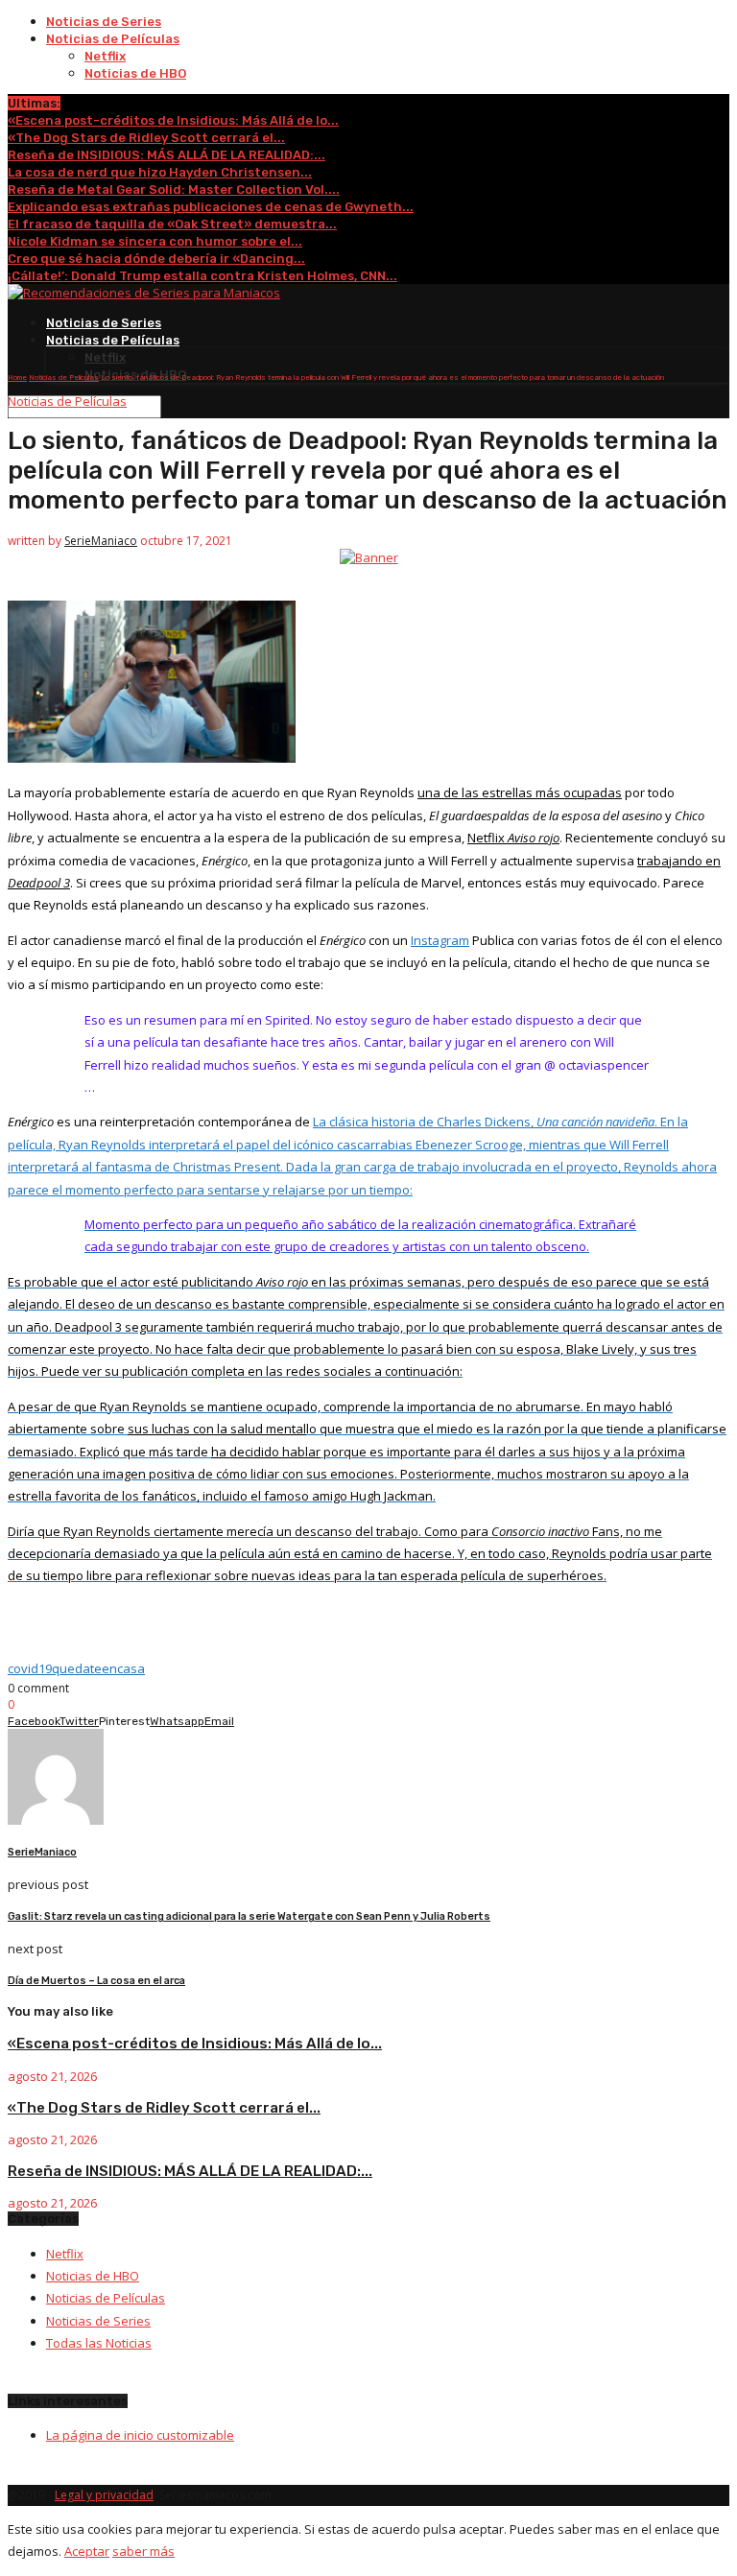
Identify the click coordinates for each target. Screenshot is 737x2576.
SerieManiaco (101, 541)
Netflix (105, 56)
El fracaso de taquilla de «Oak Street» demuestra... (172, 224)
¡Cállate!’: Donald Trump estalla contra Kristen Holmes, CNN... (202, 276)
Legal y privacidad (104, 2495)
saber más (143, 2551)
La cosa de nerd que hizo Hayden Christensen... (160, 172)
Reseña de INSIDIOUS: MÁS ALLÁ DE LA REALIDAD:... (166, 155)
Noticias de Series (104, 22)
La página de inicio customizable (140, 2435)
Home (17, 378)
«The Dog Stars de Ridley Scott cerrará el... (146, 138)
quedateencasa (98, 1668)
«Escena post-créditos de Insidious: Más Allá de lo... (173, 120)
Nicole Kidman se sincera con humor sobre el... (155, 241)
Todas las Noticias (99, 2343)
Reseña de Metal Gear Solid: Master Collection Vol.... (174, 189)
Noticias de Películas (113, 39)
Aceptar (87, 2551)
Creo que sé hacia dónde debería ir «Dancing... (156, 259)
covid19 (30, 1668)
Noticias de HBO (135, 73)
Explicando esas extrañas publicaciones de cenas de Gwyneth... (211, 207)
